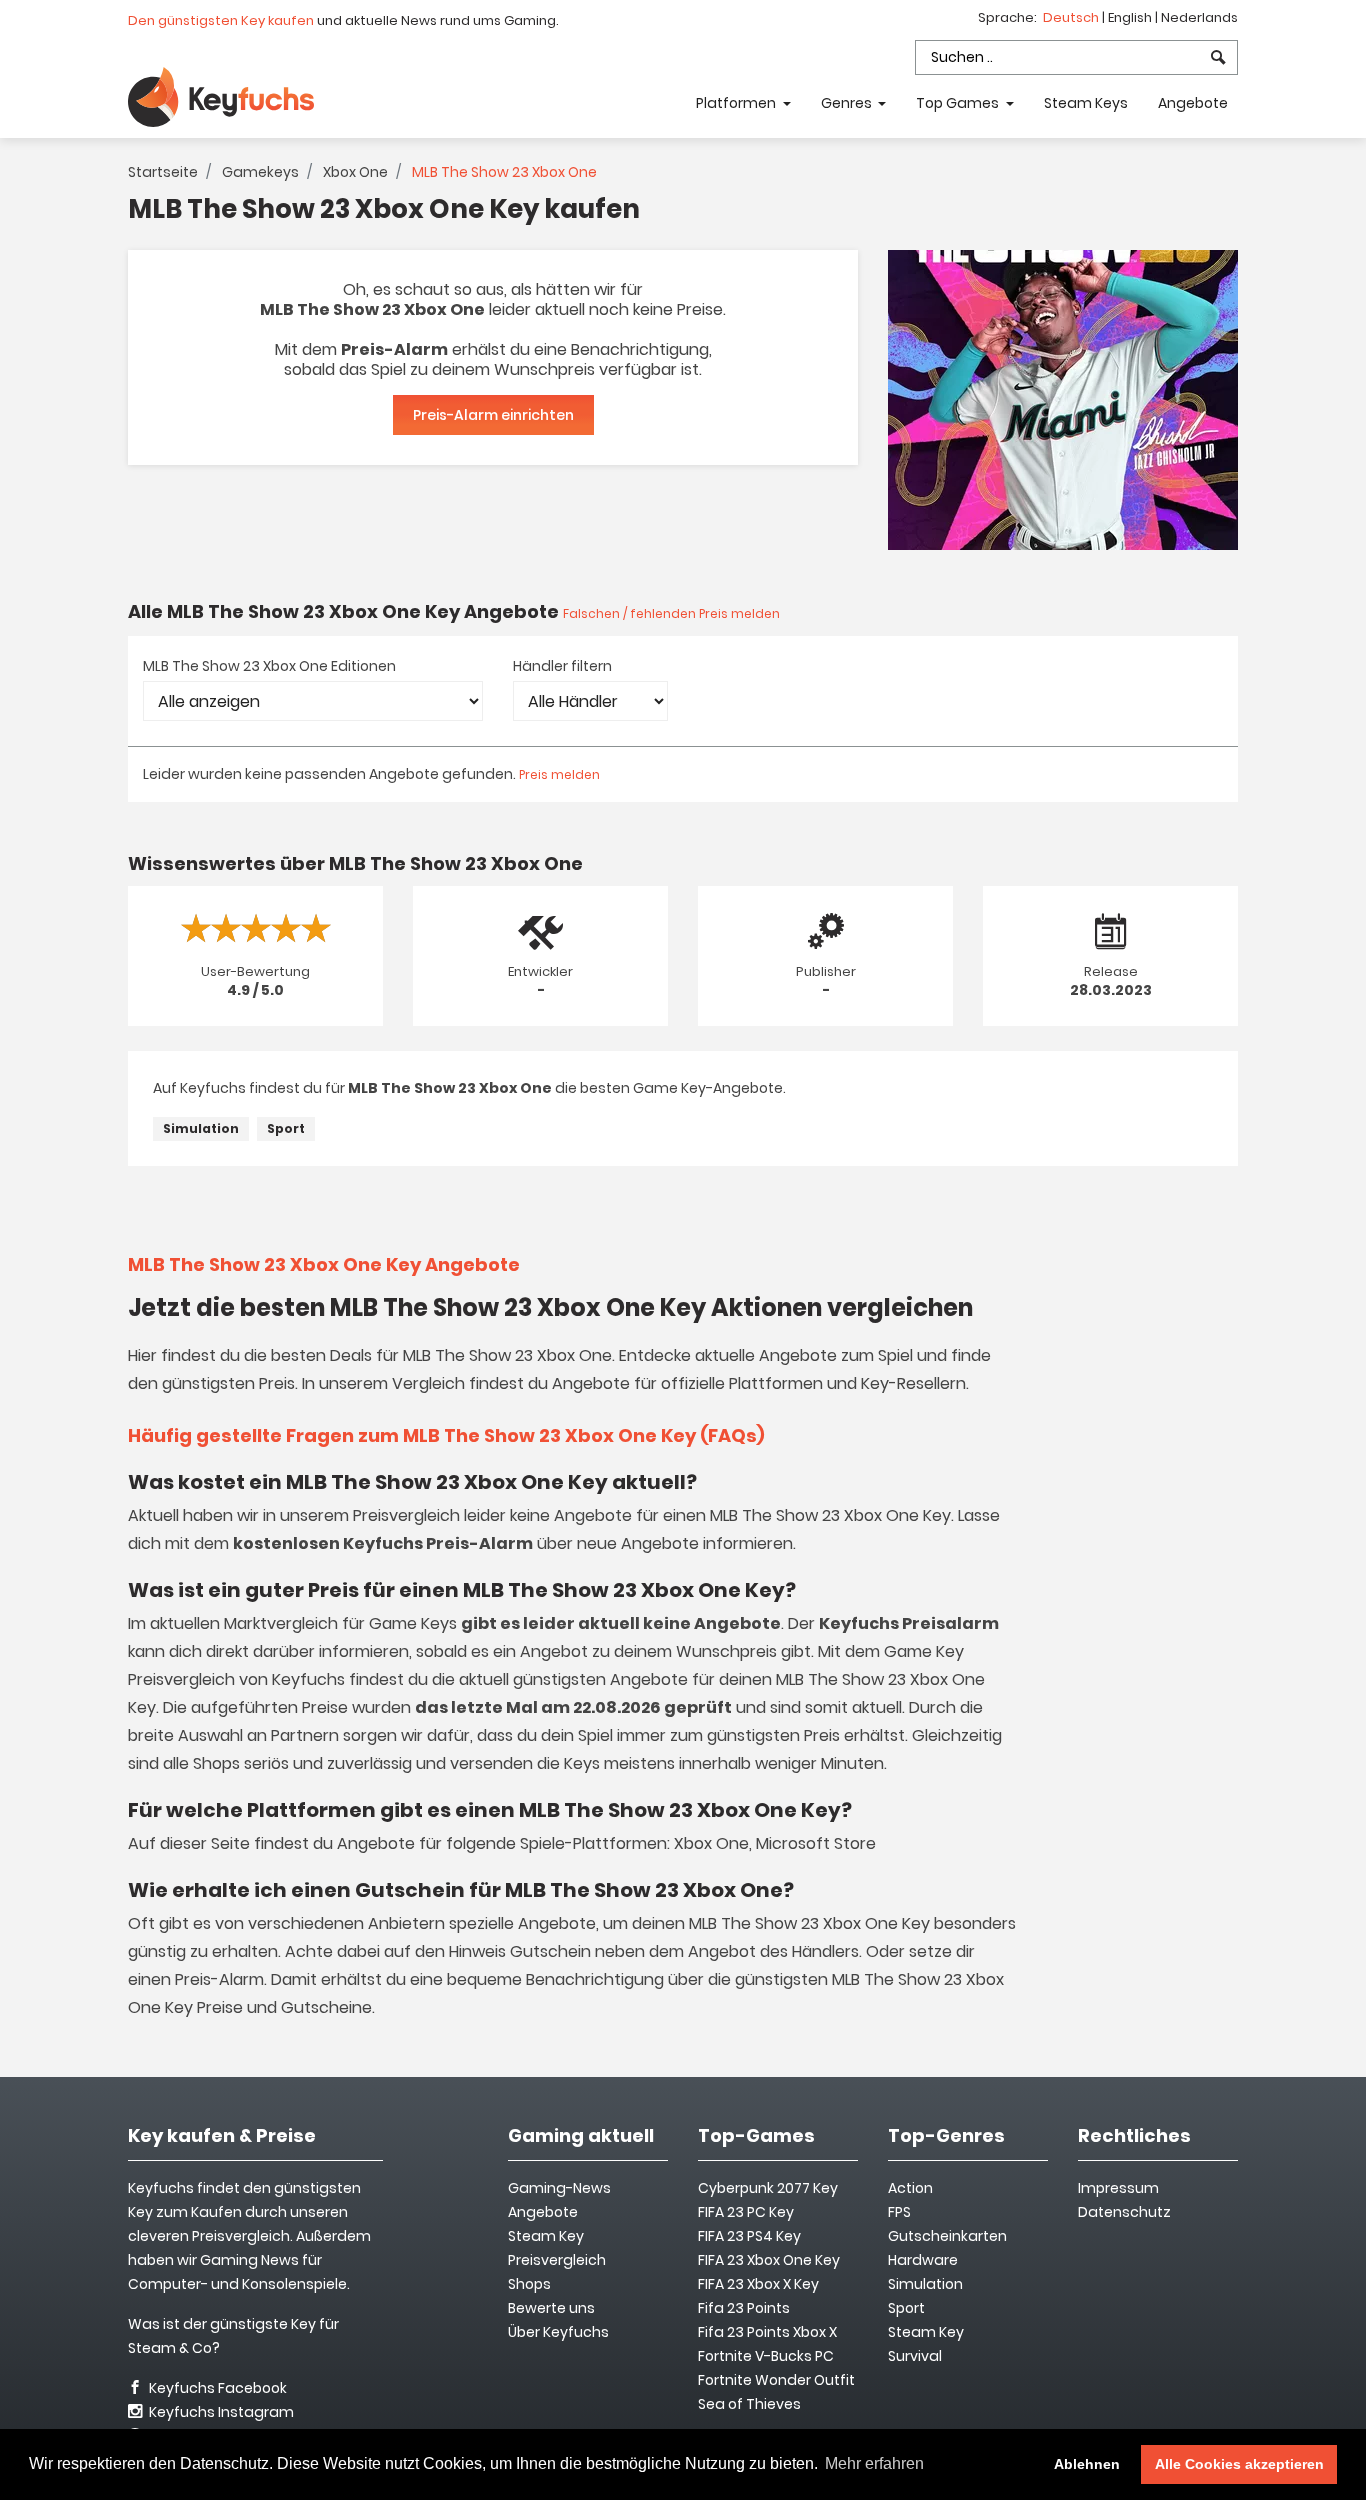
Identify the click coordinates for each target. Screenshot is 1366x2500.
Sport (286, 1128)
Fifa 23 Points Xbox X (767, 2332)
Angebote (1193, 103)
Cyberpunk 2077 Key (768, 2188)
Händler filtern (562, 666)
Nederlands (1199, 17)
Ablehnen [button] (1087, 2464)
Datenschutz (1124, 2212)
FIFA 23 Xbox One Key (769, 2260)
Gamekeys (260, 172)
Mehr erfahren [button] (874, 2463)
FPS (899, 2212)
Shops (529, 2284)
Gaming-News (559, 2188)
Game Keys (413, 1623)
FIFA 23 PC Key (746, 2212)
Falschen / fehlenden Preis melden (671, 613)
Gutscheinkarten (947, 2236)
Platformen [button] (737, 103)
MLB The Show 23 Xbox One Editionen (269, 666)
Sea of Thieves (749, 2404)
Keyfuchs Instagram (220, 2412)
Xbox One (355, 172)
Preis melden (559, 774)
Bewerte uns (551, 2308)
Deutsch (1072, 17)
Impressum (1118, 2188)
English (1131, 17)
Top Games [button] (959, 103)
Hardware (923, 2260)
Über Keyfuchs (558, 2332)
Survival (915, 2356)
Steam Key (926, 2332)
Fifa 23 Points (744, 2308)
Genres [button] (848, 103)
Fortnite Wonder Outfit (776, 2380)
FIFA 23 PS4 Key (749, 2236)
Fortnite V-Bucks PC (766, 2356)
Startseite (163, 172)
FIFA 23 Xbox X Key (758, 2284)
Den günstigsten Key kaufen (221, 20)
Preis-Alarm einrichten (493, 415)
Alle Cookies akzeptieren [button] (1239, 2464)
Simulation (201, 1128)
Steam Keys (1086, 103)
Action (910, 2188)
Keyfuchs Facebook (216, 2388)
